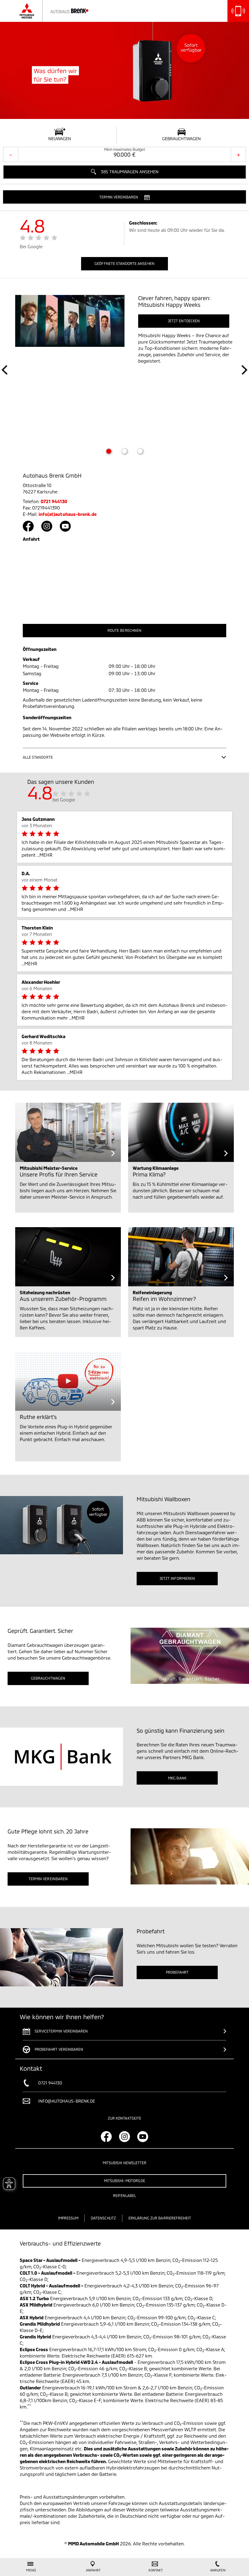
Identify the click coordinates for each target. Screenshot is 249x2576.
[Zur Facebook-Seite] (28, 526)
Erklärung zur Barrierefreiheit (160, 2218)
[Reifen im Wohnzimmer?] (181, 1257)
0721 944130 (54, 501)
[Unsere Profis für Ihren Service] (68, 1132)
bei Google (64, 800)
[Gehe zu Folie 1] (109, 451)
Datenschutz (103, 2218)
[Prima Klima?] (181, 1132)
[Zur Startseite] (60, 11)
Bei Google (31, 246)
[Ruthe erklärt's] (68, 1381)
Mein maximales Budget (125, 149)
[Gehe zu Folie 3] (140, 451)
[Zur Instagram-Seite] (47, 526)
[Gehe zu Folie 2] (124, 451)
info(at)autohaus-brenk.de (68, 514)
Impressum (68, 2218)
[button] (124, 197)
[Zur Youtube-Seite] (65, 526)
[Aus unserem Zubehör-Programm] (68, 1257)
